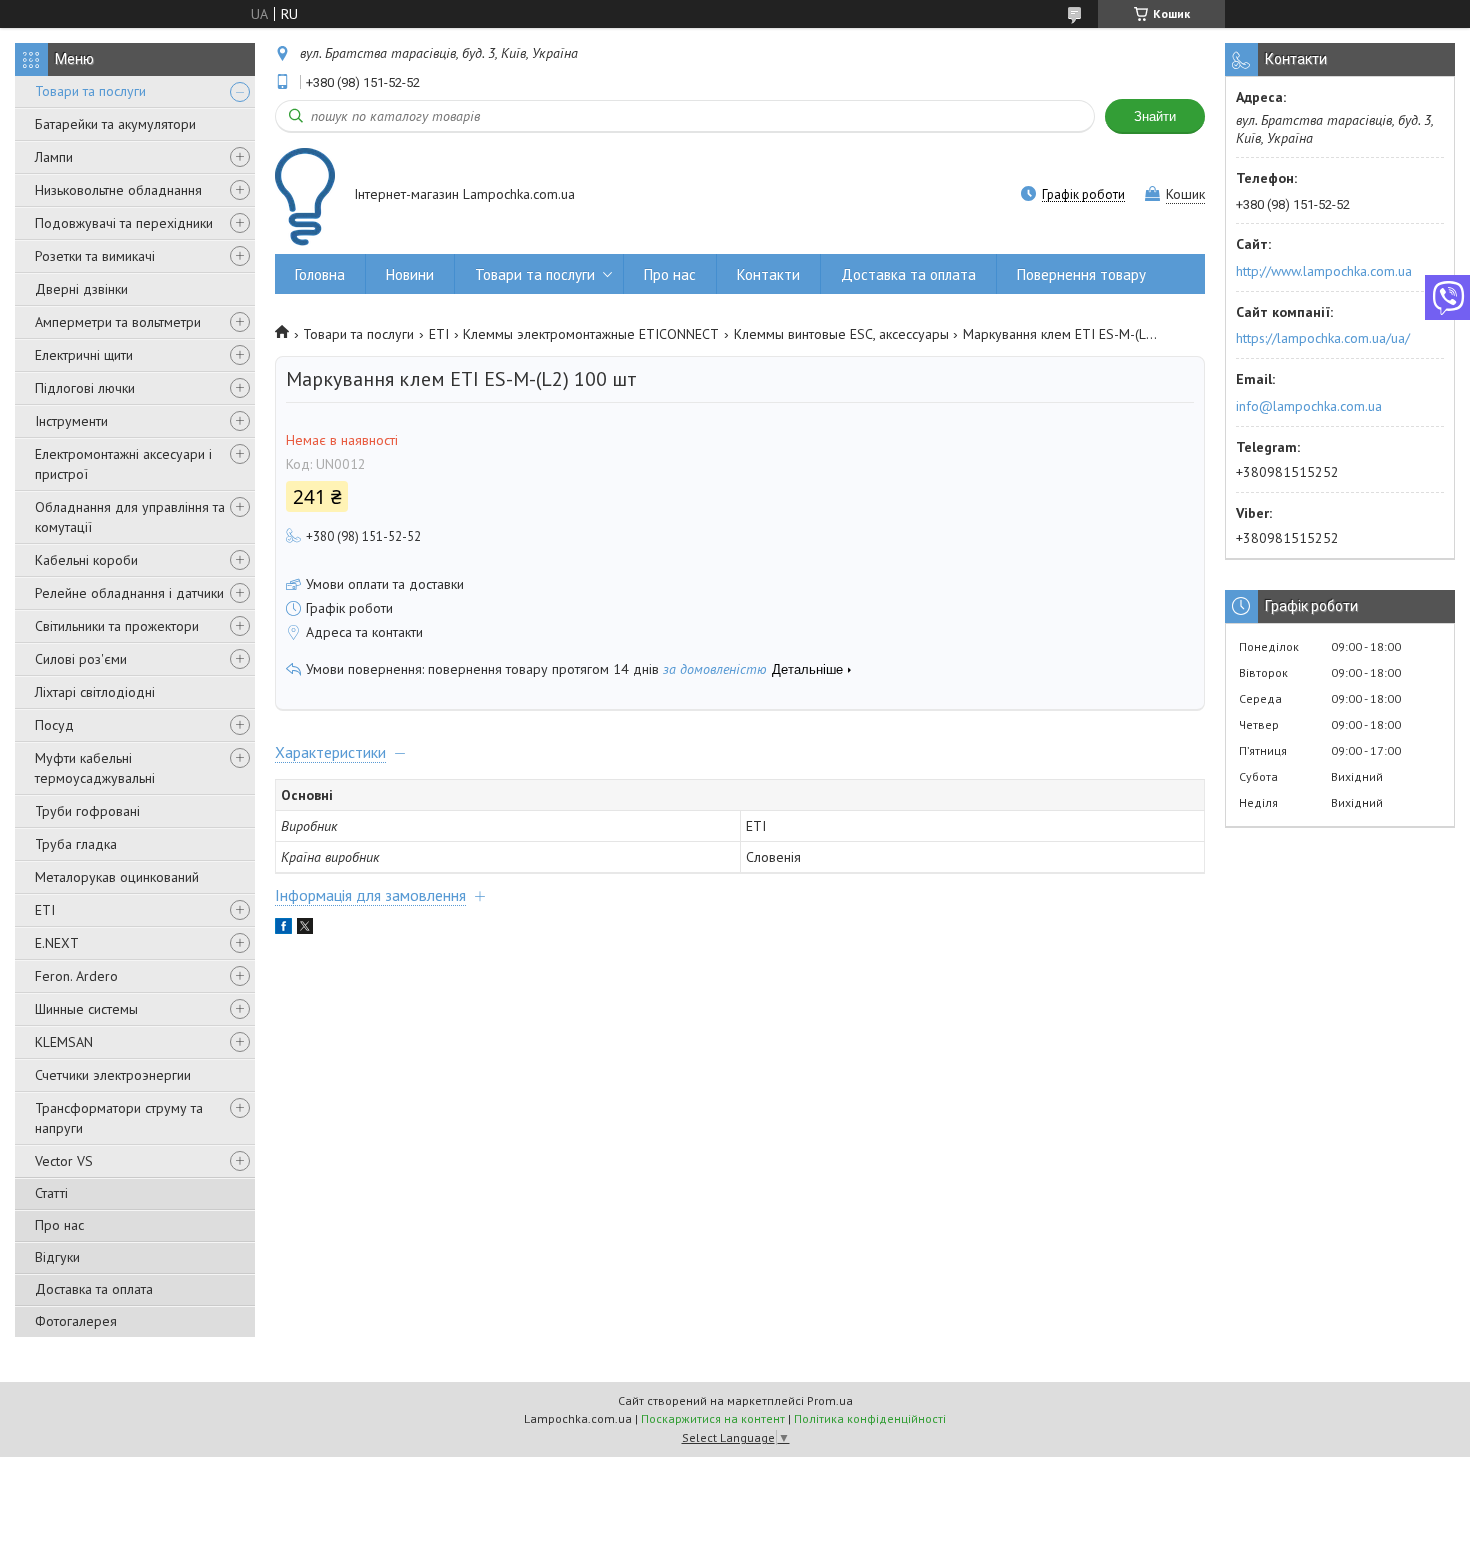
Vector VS (64, 1161)
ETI (45, 910)
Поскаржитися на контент (713, 1418)
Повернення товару (1081, 274)
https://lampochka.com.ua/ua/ (1323, 338)
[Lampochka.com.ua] (305, 196)
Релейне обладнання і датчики (129, 593)
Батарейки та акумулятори (115, 124)
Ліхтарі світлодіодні (95, 692)
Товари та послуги (90, 91)
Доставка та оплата (94, 1289)
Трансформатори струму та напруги (119, 1118)
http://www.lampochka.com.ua (1324, 271)
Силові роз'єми (81, 659)
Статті (51, 1193)
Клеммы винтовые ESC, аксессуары (841, 334)
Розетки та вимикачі (95, 256)
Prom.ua (830, 1400)
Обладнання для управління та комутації (130, 517)
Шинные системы (86, 1009)
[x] (305, 929)
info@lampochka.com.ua (1309, 406)
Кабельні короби (86, 560)
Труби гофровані (87, 811)
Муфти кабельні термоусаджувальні (95, 768)
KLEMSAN (64, 1042)
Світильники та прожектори (117, 626)
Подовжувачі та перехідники (124, 223)
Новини (410, 274)
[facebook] (283, 929)
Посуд (54, 725)
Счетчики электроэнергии (113, 1075)
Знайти (1155, 116)
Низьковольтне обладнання (118, 190)
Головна (320, 274)
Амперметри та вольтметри (118, 322)
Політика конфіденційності (870, 1418)
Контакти (768, 274)
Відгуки (57, 1257)
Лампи (54, 157)
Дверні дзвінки (81, 289)
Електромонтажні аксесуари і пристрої (123, 464)
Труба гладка (76, 844)
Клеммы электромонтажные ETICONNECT (591, 334)
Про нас (59, 1225)
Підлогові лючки (85, 388)
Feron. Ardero (76, 976)
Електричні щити (84, 355)
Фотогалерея (76, 1321)
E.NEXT (57, 943)
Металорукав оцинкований (117, 877)
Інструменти (71, 421)
